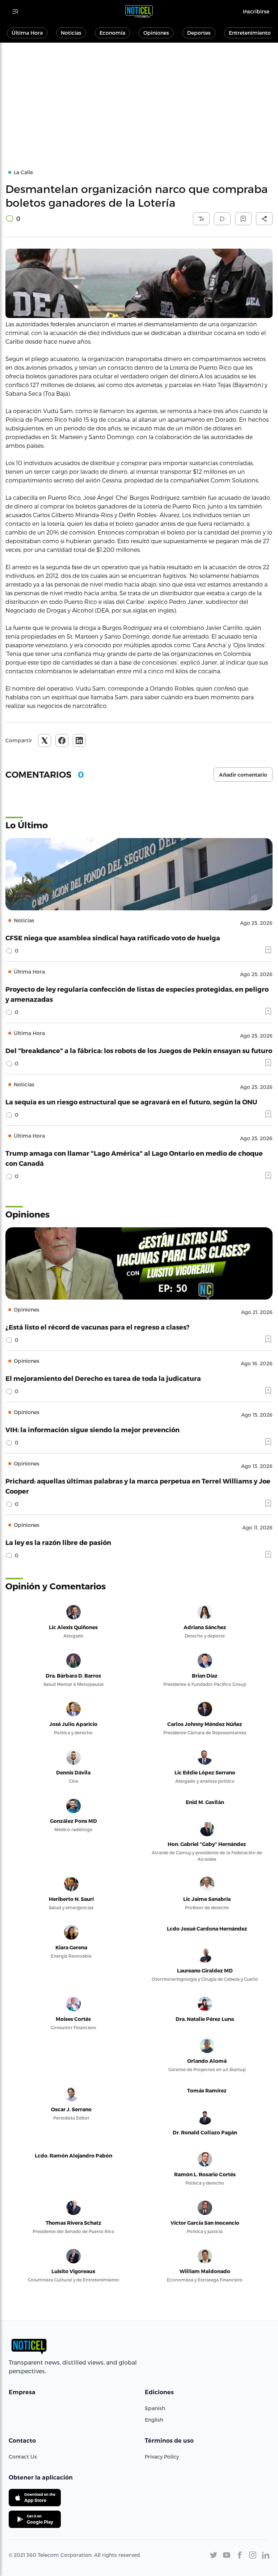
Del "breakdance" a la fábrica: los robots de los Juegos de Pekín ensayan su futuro (139, 1050)
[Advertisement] (139, 97)
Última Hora (27, 33)
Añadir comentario (243, 775)
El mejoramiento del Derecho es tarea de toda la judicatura (103, 1378)
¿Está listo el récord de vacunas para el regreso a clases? (98, 1327)
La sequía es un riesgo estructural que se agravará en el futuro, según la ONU (131, 1102)
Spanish (155, 2408)
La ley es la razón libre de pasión (58, 1542)
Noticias (71, 33)
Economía (112, 33)
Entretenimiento (250, 33)
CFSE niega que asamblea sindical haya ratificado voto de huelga (113, 938)
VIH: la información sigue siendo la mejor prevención (92, 1429)
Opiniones (156, 33)
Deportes (199, 33)
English (154, 2420)
